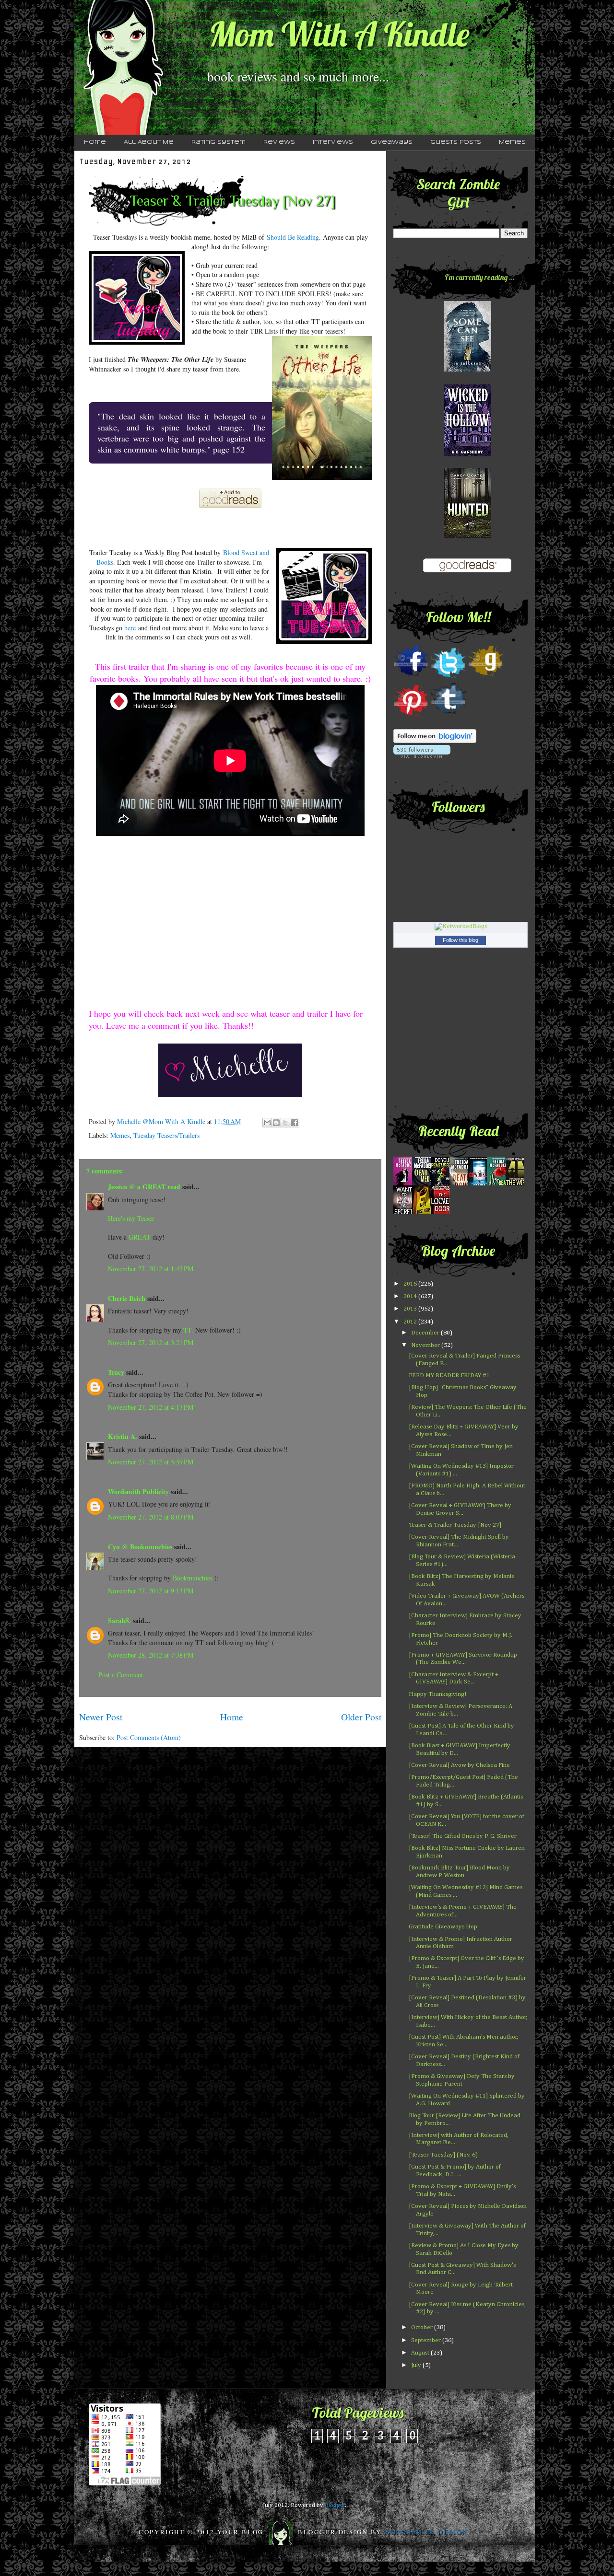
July (417, 2365)
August (421, 2353)
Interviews (333, 142)
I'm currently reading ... (480, 277)
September (427, 2340)
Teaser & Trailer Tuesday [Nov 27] (455, 1525)
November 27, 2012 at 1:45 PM (151, 1269)
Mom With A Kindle (339, 34)
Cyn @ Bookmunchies (140, 1547)
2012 (411, 1322)
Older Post (361, 1717)
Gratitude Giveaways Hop (443, 1927)
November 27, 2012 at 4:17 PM (151, 1407)
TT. (188, 1330)
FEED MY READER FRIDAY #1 (449, 1375)
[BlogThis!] (276, 1123)
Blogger (335, 2505)
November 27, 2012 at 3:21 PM (151, 1342)
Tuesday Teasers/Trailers (166, 1135)
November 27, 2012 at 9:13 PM (151, 1591)
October (423, 2327)
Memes (512, 142)
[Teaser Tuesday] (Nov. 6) (443, 2155)
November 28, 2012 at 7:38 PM (151, 1655)
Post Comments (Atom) (149, 1737)
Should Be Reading (293, 237)
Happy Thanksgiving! (437, 1694)
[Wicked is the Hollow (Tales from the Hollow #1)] (468, 455)
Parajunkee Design (426, 2531)
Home (95, 142)
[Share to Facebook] (295, 1123)
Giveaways (392, 142)
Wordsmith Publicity (138, 1491)
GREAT (140, 1237)
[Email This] (267, 1123)
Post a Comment (121, 1675)
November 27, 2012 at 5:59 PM (151, 1462)
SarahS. (119, 1620)
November (426, 1345)
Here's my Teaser (131, 1218)
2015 (411, 1284)
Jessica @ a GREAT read (144, 1187)
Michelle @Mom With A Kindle (162, 1121)
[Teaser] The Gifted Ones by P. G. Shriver (463, 1836)
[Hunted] (468, 537)
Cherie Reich (127, 1298)
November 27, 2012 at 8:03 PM (151, 1517)
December (426, 1333)
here (129, 628)
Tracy (116, 1372)
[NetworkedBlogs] (461, 926)
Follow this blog (460, 940)
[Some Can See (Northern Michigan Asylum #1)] (468, 370)
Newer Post (101, 1717)
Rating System (218, 142)
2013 (411, 1309)
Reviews (279, 142)
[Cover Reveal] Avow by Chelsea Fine (459, 1765)
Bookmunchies (193, 1578)
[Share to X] (285, 1123)
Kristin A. (123, 1436)
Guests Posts (456, 142)
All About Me (149, 142)
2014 (411, 1296)
